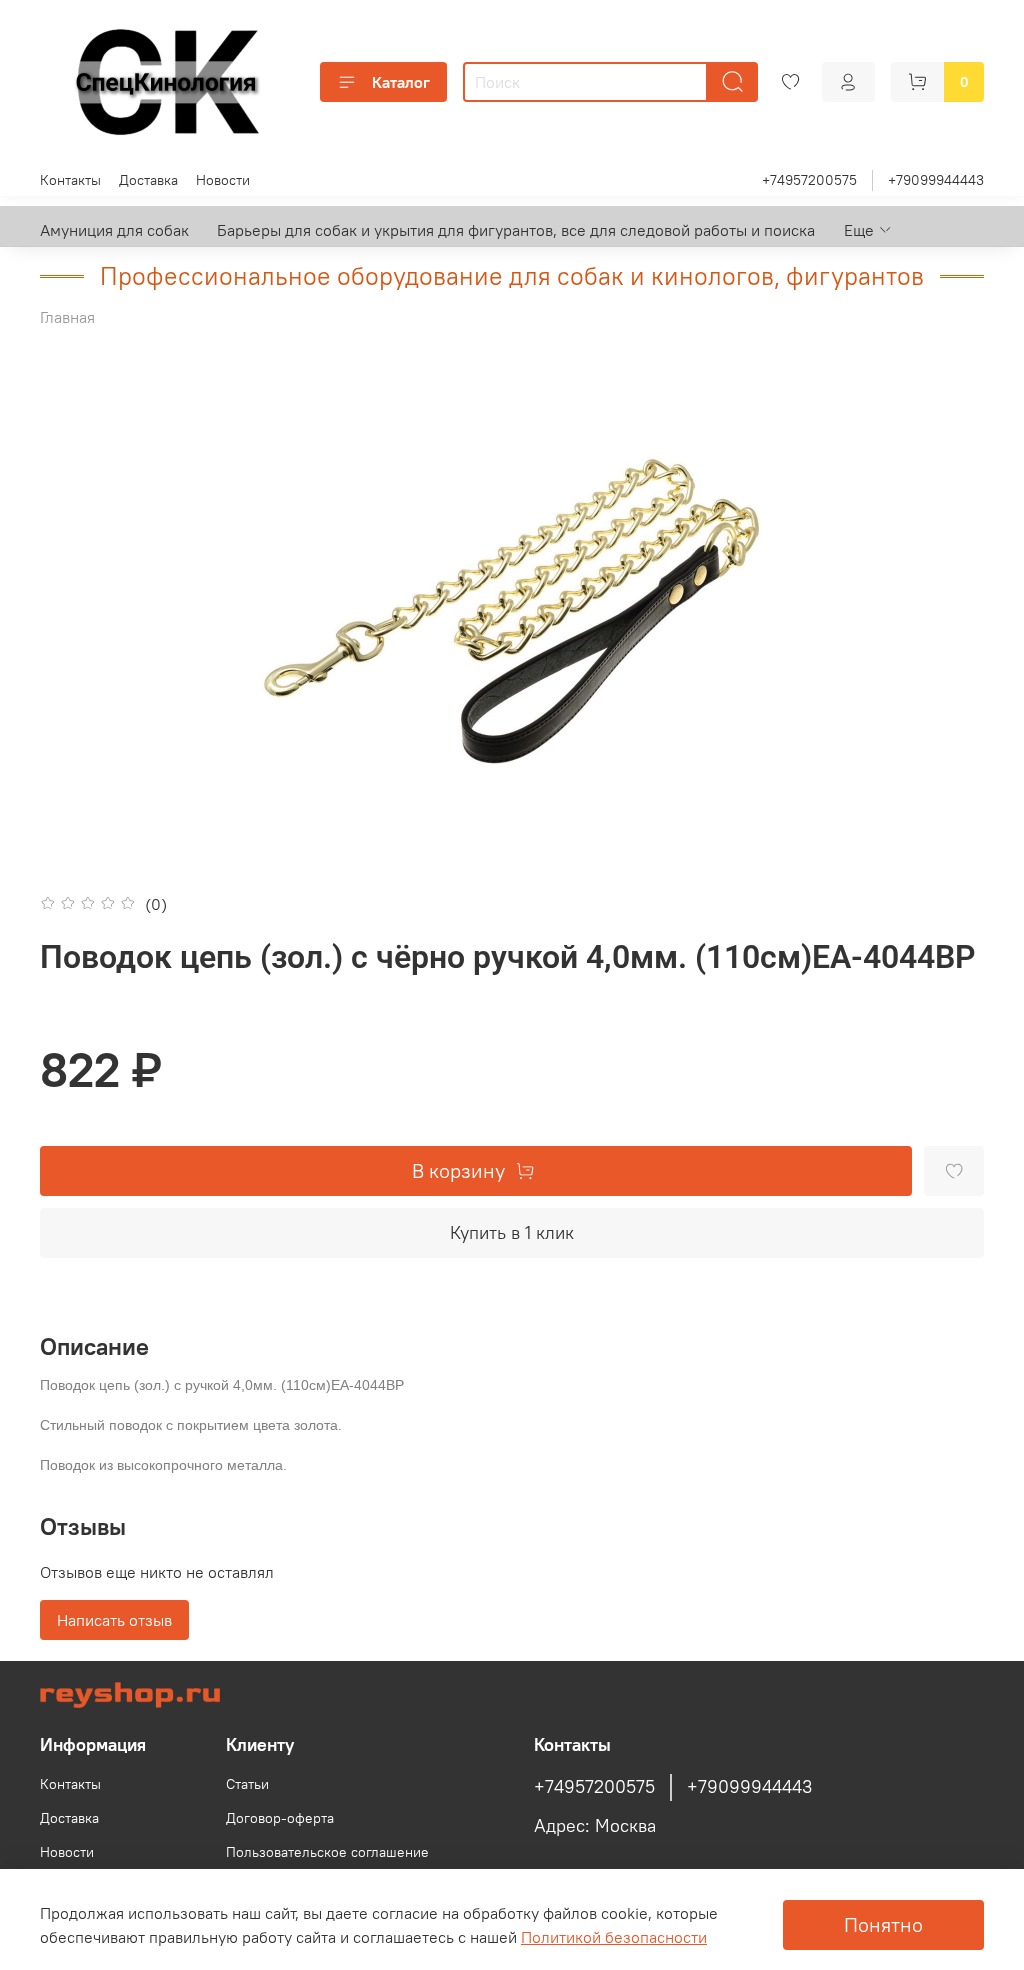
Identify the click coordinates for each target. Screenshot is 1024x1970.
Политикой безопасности (614, 1937)
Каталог (401, 82)
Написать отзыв (114, 1620)
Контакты (70, 180)
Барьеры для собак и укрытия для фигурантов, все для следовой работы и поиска (516, 230)
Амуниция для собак (114, 230)
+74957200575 (809, 180)
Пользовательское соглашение (327, 1852)
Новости (223, 180)
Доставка (148, 180)
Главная (67, 317)
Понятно (883, 1924)
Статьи (247, 1784)
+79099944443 (936, 180)
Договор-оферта (280, 1818)
